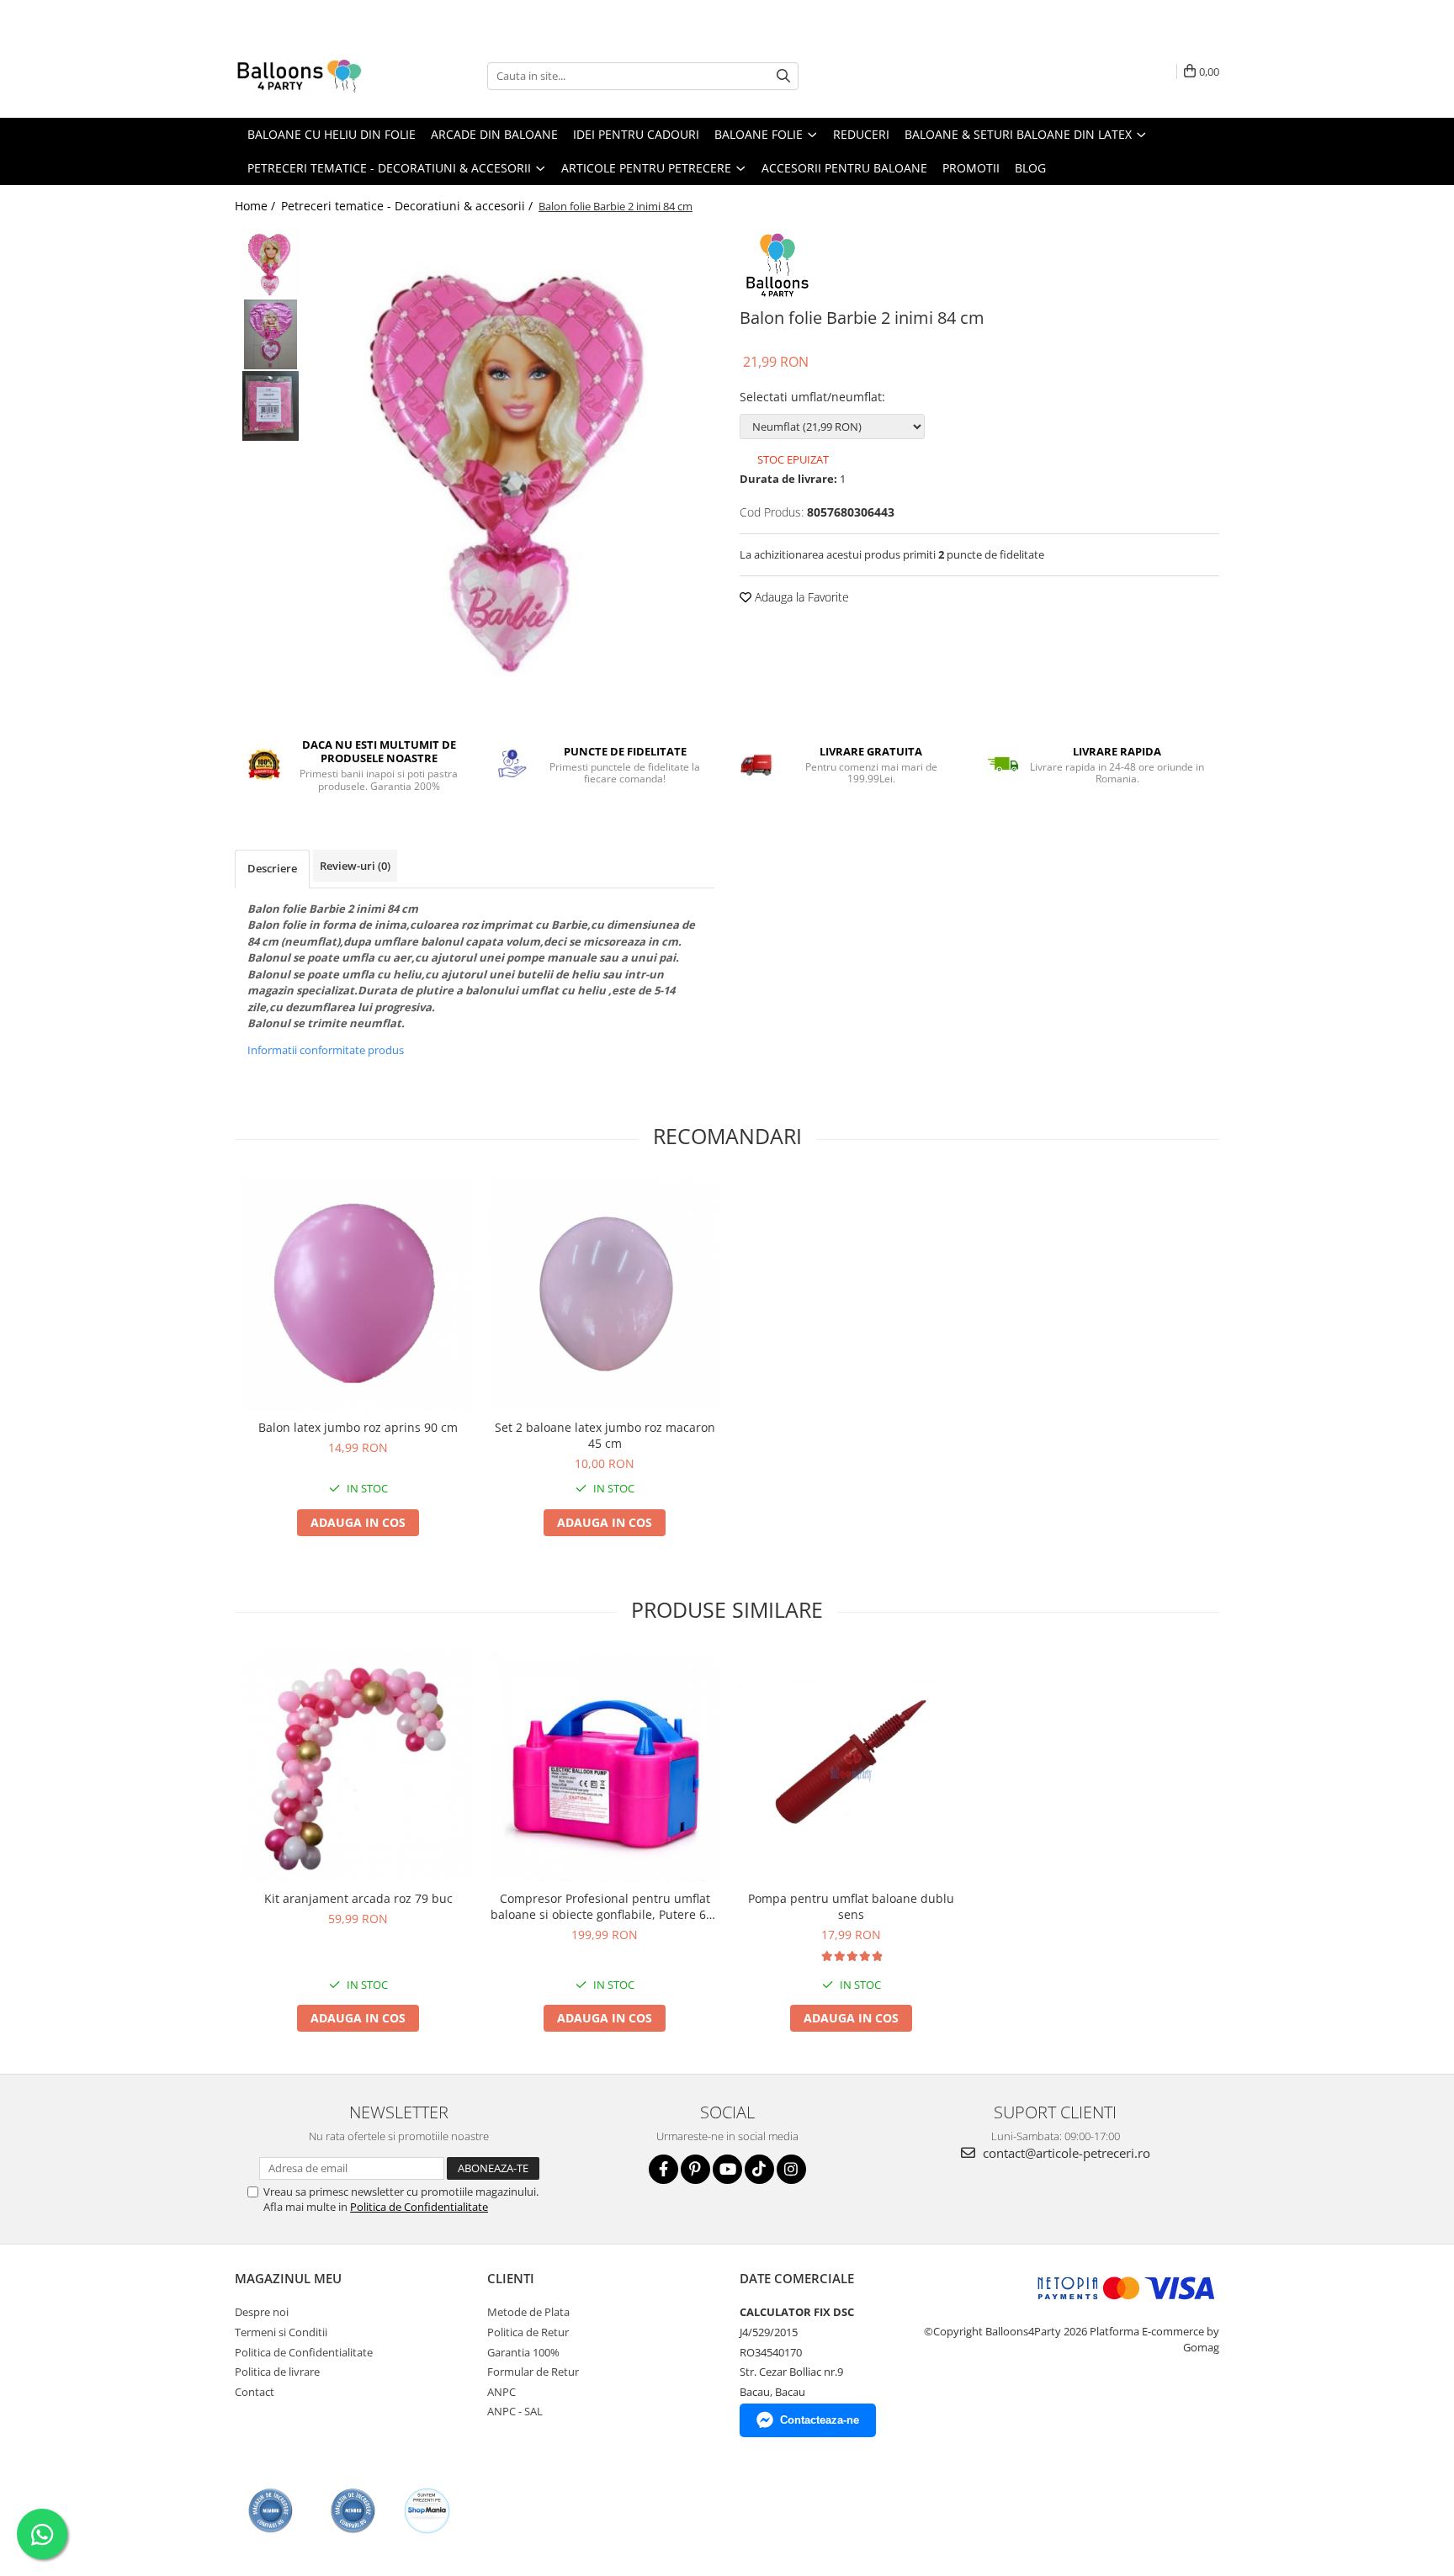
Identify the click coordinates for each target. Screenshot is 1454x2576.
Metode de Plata (528, 2312)
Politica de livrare (277, 2372)
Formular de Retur (533, 2372)
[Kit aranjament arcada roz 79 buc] (358, 1766)
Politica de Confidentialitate (419, 2207)
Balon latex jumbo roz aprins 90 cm (358, 1427)
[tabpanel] (515, 463)
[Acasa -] (319, 76)
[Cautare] (783, 76)
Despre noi (262, 2312)
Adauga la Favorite (800, 597)
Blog (1030, 168)
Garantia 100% (523, 2352)
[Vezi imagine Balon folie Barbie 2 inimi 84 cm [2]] (271, 406)
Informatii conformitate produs (326, 1050)
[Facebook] (663, 2169)
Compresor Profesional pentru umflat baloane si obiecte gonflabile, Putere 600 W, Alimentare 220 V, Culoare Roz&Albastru (605, 1906)
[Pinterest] (695, 2169)
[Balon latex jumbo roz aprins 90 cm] (358, 1294)
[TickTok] (759, 2169)
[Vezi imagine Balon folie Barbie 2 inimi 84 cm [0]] (271, 263)
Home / (257, 206)
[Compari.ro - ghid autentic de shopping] (271, 2511)
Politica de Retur (528, 2332)
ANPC (501, 2392)
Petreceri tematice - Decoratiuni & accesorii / (409, 206)
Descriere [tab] (272, 868)
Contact (255, 2392)
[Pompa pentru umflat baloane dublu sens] (851, 1766)
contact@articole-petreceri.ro (1065, 2153)
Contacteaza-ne (820, 2420)
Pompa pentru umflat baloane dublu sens (851, 1906)
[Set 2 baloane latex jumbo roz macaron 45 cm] (605, 1294)
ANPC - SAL (515, 2411)
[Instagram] (791, 2169)
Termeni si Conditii (281, 2332)
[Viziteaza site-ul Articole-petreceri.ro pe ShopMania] (427, 2511)
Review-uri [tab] (355, 866)
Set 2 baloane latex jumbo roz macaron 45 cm (605, 1435)
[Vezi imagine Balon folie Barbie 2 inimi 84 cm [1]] (271, 334)
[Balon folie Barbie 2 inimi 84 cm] (515, 463)
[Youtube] (727, 2169)
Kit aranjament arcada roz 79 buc (358, 1898)
